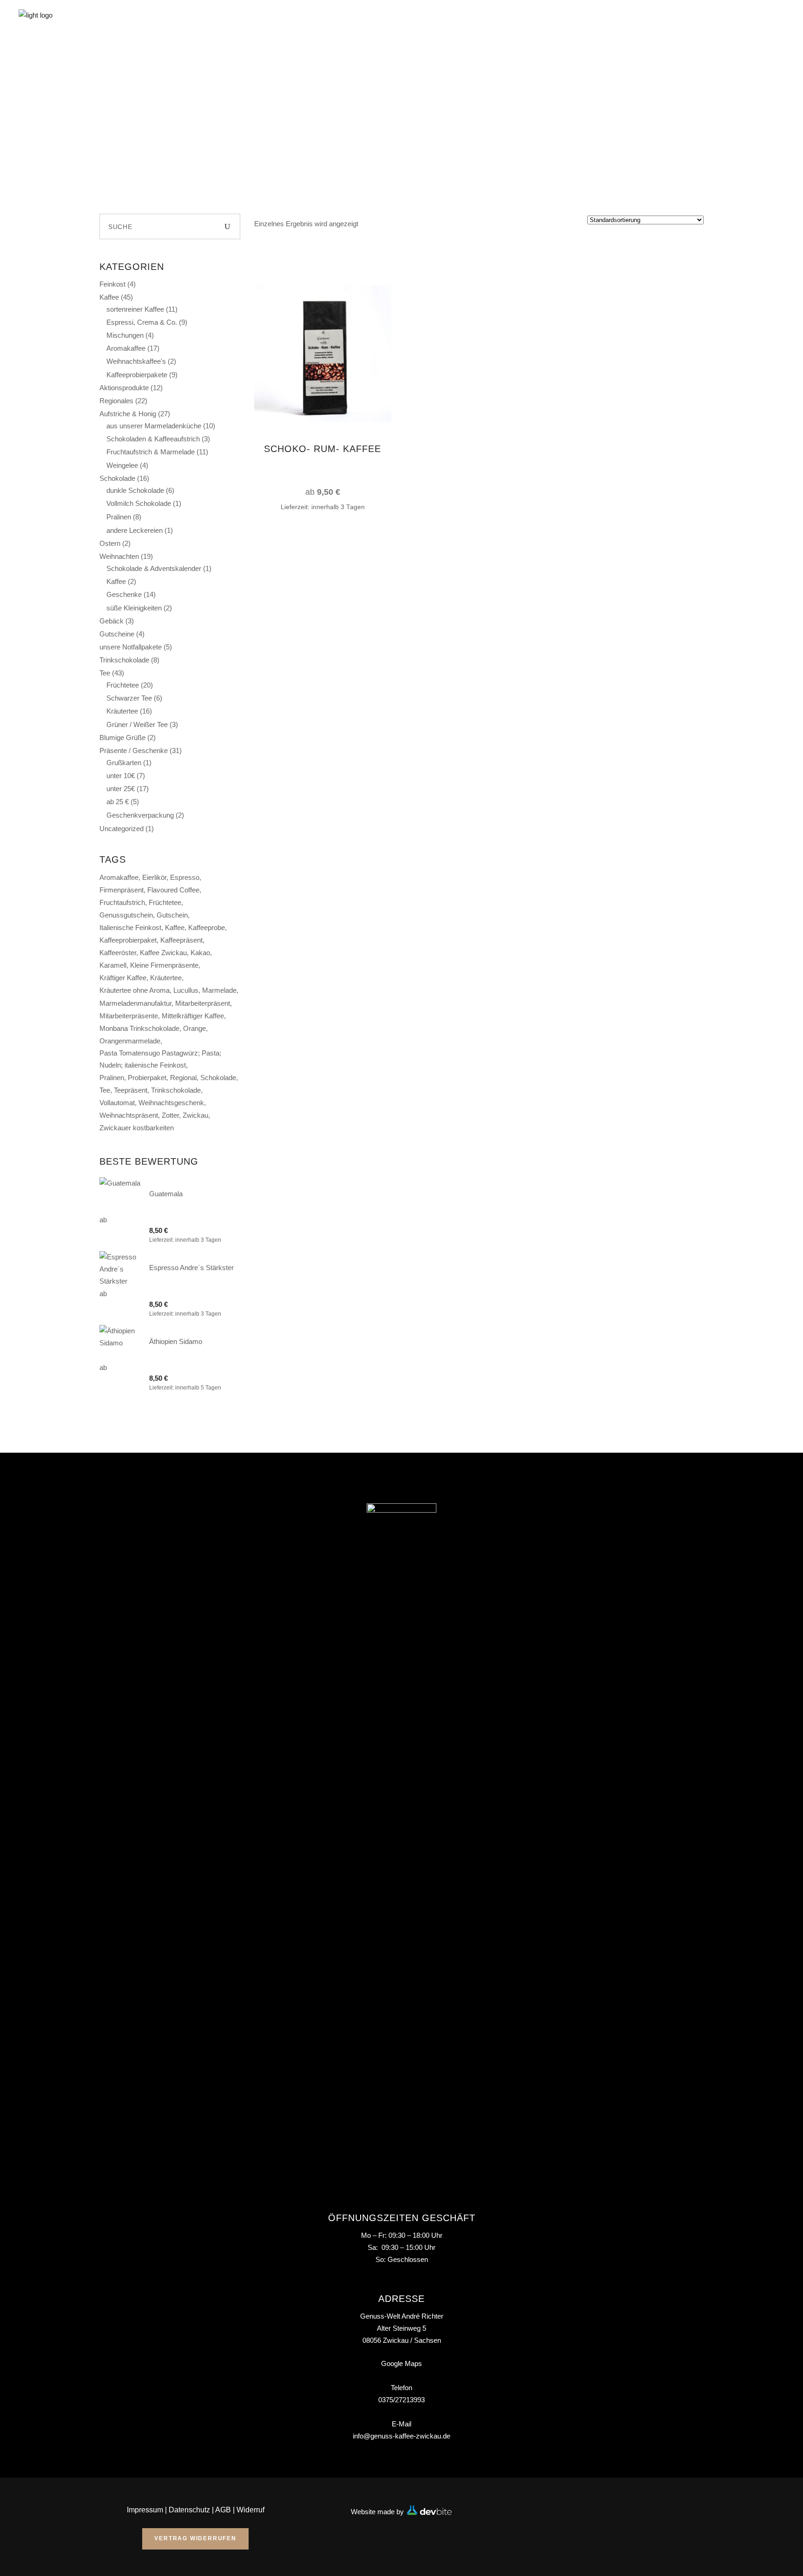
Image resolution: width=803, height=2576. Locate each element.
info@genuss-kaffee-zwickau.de (401, 2436)
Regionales (116, 401)
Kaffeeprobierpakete (137, 375)
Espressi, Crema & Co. (142, 322)
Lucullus (186, 990)
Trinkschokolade (124, 660)
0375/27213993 (401, 2400)
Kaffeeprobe (207, 927)
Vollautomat (117, 1103)
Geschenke (124, 594)
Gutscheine (117, 634)
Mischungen (125, 335)
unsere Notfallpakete (131, 647)
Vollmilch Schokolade (139, 503)
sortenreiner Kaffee (135, 309)
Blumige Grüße (122, 737)
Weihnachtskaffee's (136, 361)
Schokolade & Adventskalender (154, 568)
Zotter (170, 1115)
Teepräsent (131, 1090)
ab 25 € (118, 802)
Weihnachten (119, 556)
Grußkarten (124, 763)
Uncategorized (122, 829)
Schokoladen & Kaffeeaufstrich (153, 439)
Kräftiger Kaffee (123, 978)
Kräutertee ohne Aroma (135, 990)
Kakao (200, 953)
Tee (105, 673)
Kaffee (109, 297)
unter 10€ (121, 776)
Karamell (113, 965)
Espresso (185, 877)
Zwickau (195, 1115)
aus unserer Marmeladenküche (154, 426)
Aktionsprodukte (124, 388)
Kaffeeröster (118, 953)
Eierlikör (154, 877)
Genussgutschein (126, 915)
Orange (194, 1028)
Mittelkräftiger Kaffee (193, 1016)
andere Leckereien (135, 530)
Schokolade (117, 478)
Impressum (145, 2510)
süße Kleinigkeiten (134, 608)
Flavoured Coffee (173, 890)
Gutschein (172, 915)
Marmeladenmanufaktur (135, 1003)
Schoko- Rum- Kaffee (323, 449)
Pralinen (119, 517)
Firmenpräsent (122, 890)
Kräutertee (122, 711)
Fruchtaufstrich (122, 902)
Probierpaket (147, 1078)
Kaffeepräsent (181, 940)
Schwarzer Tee (129, 698)
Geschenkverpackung (140, 815)
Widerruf (250, 2510)
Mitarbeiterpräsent (203, 1003)
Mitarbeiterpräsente (129, 1016)
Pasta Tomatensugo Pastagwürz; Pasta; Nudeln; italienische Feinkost (160, 1059)
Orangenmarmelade (130, 1041)
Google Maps (401, 2363)
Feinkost (112, 284)
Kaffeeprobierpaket (128, 940)
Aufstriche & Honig (128, 414)
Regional (183, 1078)
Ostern (110, 543)
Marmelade (219, 990)
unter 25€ (121, 789)
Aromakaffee (126, 348)
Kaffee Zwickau (163, 953)
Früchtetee (123, 685)
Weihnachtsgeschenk (171, 1103)
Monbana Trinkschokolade (139, 1028)
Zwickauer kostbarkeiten (137, 1128)
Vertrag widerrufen (195, 2538)
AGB (223, 2510)
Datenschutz (189, 2510)
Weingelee (122, 465)
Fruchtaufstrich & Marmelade (151, 452)
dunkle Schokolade (135, 490)
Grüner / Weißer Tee (137, 724)
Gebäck (112, 621)
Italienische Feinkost (130, 927)
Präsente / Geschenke (134, 751)
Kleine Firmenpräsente (164, 965)
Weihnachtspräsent (129, 1115)
